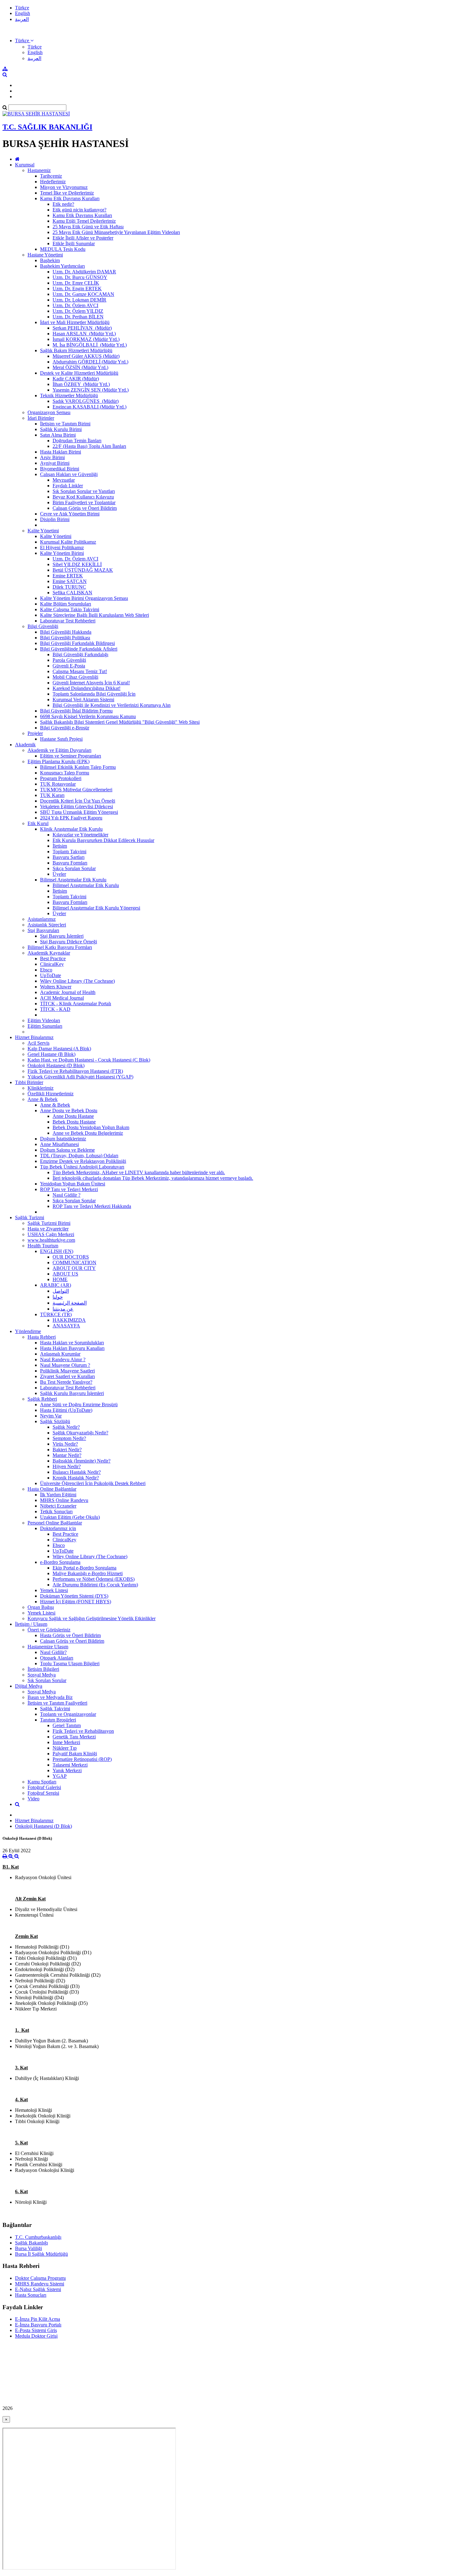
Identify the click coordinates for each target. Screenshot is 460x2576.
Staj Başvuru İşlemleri (62, 936)
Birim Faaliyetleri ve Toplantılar (84, 502)
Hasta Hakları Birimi (61, 452)
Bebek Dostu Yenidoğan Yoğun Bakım (91, 1127)
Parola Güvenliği (69, 660)
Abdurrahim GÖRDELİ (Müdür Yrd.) (90, 362)
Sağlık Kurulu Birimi (61, 429)
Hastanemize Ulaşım (48, 1647)
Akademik (25, 745)
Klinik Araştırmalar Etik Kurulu (71, 829)
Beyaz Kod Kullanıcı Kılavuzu (83, 497)
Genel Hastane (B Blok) (51, 1054)
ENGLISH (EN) (57, 1251)
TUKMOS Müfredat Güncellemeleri (76, 790)
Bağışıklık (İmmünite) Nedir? (82, 1461)
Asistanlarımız (42, 919)
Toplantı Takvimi (69, 852)
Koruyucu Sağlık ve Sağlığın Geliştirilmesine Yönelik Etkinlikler (92, 1618)
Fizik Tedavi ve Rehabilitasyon (83, 1731)
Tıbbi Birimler (29, 1082)
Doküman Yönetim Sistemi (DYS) (74, 1596)
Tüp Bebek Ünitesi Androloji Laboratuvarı (82, 1167)
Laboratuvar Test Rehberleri (68, 621)
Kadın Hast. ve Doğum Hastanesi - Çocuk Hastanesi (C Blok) (89, 1060)
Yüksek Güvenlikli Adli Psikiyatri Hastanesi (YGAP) (80, 1077)
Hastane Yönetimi (45, 255)
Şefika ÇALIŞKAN (72, 593)
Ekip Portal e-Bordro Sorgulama (84, 1568)
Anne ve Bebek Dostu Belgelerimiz (88, 1133)
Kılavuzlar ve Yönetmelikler (80, 835)
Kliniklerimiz (41, 1088)
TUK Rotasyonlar (58, 784)
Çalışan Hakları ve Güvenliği (69, 474)
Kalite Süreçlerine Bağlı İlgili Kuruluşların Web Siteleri (95, 615)
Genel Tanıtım (67, 1725)
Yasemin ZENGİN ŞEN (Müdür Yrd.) (91, 390)
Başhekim (50, 260)
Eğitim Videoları (44, 1020)
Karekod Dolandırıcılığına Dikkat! (87, 688)
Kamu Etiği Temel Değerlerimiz (84, 221)
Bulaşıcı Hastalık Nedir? (77, 1472)
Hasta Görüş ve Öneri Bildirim (70, 1635)
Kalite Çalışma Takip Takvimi (70, 609)
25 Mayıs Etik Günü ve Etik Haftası (88, 227)
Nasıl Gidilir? (53, 1652)
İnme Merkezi (66, 1742)
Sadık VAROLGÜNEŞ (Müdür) (86, 401)
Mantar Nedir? (67, 1455)
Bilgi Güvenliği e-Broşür (65, 728)
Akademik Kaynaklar (49, 953)
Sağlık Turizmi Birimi (49, 1223)
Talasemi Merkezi (70, 1765)
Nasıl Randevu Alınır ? (63, 1359)
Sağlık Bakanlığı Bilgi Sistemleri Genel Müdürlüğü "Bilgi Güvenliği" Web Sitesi (120, 722)
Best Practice (53, 958)
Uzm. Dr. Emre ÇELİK (76, 283)
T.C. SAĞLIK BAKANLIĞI (47, 127)
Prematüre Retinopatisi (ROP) (82, 1759)
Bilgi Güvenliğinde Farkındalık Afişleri (79, 649)
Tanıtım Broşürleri (58, 1720)
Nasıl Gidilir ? (66, 1195)
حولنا (58, 1297)
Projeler (35, 733)
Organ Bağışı (41, 1607)
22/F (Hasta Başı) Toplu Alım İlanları (89, 446)
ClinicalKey (52, 964)
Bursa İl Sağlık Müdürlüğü (41, 2254)
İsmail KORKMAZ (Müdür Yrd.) (86, 339)
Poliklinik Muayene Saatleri (67, 1371)
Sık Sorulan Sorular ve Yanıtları (84, 491)
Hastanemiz (39, 170)
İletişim (60, 846)
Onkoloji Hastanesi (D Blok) (56, 1065)
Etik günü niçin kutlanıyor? (79, 210)
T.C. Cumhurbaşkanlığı (38, 2237)
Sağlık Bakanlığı (31, 2243)
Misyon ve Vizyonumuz (64, 187)
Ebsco (46, 970)
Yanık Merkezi (67, 1770)
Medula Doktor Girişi (36, 2336)
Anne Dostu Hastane (73, 1116)
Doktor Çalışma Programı (40, 2278)
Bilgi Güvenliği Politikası (65, 638)
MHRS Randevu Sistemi (40, 2284)
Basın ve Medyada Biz (50, 1697)
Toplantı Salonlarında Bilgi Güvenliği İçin (94, 694)
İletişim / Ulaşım (31, 1624)
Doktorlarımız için (58, 1528)
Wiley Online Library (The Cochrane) (77, 981)
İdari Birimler (41, 418)
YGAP (60, 1776)
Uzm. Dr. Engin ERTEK (77, 289)
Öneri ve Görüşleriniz (49, 1630)
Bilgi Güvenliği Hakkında (66, 632)
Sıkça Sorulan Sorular (74, 868)
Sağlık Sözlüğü (55, 1421)
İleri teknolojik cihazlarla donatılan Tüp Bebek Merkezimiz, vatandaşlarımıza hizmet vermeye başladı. (153, 1178)
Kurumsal (25, 165)
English (23, 13)
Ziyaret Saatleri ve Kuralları (67, 1376)
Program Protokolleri (61, 778)
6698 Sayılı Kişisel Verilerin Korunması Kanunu (88, 716)
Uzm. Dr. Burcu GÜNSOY (80, 277)
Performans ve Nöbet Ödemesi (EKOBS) (94, 1579)
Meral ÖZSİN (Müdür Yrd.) (80, 367)
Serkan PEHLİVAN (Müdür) (82, 328)
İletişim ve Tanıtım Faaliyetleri (57, 1703)
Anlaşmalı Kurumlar (60, 1354)
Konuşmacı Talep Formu (65, 773)
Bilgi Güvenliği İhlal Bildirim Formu (76, 711)
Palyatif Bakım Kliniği (75, 1754)
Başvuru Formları (70, 863)
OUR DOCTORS (71, 1257)
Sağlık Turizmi (30, 1217)
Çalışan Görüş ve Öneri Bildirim (85, 508)
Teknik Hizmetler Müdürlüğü (69, 396)
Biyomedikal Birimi (60, 469)
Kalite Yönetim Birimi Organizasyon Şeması (84, 598)
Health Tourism (43, 1246)
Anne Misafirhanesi (59, 1144)
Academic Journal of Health (68, 992)
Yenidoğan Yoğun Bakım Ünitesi (73, 1184)
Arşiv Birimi (52, 457)
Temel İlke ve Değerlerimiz (67, 193)
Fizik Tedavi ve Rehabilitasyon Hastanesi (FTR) (75, 1071)
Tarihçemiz (51, 176)
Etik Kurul (38, 823)
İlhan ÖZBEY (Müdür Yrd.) (81, 384)
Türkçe (22, 8)
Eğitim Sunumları (45, 1026)
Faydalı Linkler (68, 486)
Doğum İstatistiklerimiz (63, 1139)
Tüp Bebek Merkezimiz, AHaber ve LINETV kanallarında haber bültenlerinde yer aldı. (139, 1172)
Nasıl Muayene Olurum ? (65, 1365)
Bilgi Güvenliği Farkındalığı (80, 654)
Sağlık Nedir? (66, 1427)
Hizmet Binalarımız (34, 1037)
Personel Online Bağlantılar (55, 1523)
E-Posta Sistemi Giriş (36, 2330)
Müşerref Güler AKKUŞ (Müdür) (86, 356)
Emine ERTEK (68, 576)
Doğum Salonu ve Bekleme (67, 1150)
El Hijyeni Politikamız (62, 548)
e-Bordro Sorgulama (60, 1562)
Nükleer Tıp (65, 1748)
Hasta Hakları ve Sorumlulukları (72, 1343)
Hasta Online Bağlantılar (52, 1489)
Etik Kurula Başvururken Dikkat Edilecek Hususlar (103, 840)
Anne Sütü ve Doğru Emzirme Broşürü (79, 1405)
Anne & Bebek (43, 1099)
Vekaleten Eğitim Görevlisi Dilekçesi (77, 806)
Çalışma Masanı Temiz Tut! (80, 671)
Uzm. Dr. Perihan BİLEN (78, 317)
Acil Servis (38, 1043)
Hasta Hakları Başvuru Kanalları (72, 1348)
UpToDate (51, 975)
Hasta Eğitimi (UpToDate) (66, 1410)
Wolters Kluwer (56, 987)
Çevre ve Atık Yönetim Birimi (70, 514)
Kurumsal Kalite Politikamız (68, 542)
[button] (24, 41)
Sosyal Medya (42, 1675)
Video (33, 1799)
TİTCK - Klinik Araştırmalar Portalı (76, 1004)
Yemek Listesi (54, 1590)
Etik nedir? (63, 204)
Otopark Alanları (57, 1658)
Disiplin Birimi (55, 519)
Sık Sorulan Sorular (47, 1680)
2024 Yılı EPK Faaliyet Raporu (71, 818)
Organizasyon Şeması (49, 412)
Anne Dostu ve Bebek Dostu (69, 1111)
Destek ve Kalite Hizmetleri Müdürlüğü (79, 373)
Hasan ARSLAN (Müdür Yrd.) (84, 334)
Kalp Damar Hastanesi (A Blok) (59, 1049)
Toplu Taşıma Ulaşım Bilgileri (70, 1663)
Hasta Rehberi (42, 1337)
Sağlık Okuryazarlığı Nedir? (80, 1433)
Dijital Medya (29, 1686)
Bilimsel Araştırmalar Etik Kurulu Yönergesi (96, 908)
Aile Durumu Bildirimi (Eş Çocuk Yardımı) (95, 1585)
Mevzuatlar (64, 480)
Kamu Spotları (42, 1782)
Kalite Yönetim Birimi (62, 553)
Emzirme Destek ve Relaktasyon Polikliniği (83, 1161)
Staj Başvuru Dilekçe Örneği (69, 942)
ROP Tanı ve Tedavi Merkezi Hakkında (92, 1206)
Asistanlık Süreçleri (47, 925)
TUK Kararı (52, 795)
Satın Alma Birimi (58, 435)
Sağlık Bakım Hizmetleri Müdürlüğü (76, 350)
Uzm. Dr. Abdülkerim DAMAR (84, 272)
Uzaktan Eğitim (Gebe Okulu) (70, 1517)
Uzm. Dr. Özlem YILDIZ (78, 311)
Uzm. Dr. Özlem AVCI (75, 305)
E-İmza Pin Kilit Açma (38, 2319)
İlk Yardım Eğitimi (58, 1495)
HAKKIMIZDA (69, 1320)
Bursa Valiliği (28, 2248)
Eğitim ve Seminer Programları (71, 756)
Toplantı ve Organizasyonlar (68, 1714)
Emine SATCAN (70, 581)
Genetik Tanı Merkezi (74, 1737)
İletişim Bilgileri (43, 1669)
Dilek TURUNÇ (69, 587)
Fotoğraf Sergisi (43, 1793)
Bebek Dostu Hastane (74, 1122)
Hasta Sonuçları (31, 2295)
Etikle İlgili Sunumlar (74, 243)
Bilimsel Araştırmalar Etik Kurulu (73, 880)
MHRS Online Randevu (64, 1500)
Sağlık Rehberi (42, 1399)
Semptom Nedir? (69, 1438)
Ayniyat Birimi (55, 463)
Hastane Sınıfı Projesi (61, 739)
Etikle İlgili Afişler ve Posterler (83, 238)
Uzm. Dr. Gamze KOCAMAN (83, 294)
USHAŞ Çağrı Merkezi (51, 1234)
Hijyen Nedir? (67, 1466)
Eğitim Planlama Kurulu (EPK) (59, 761)
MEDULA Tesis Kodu (63, 249)
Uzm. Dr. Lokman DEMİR (79, 300)
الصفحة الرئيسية (70, 1303)
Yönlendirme (28, 1331)
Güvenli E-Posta (69, 666)
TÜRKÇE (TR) (56, 1314)
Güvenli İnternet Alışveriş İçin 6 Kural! (91, 683)
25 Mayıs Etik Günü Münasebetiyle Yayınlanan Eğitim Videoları (116, 232)
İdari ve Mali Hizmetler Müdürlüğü (75, 322)
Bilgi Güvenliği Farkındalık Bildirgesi (77, 643)
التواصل (61, 1291)
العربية (22, 19)
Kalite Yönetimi (43, 531)
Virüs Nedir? (65, 1444)
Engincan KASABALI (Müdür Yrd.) (89, 407)
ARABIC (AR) (56, 1285)
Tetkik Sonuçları (56, 1511)
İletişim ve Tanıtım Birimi (65, 424)
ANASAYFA (66, 1326)
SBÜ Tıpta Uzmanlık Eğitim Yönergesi (79, 812)
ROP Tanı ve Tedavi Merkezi (69, 1189)
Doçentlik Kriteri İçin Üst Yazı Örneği (78, 801)
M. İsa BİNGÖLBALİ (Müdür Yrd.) (90, 345)
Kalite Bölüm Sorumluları (66, 604)
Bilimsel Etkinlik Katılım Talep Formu (78, 767)
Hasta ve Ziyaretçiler (48, 1229)
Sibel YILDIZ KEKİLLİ (77, 564)
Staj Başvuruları (43, 930)
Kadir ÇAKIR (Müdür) (76, 379)
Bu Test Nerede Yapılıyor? (66, 1382)
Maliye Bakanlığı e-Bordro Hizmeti (88, 1573)
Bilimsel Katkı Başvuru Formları (60, 947)
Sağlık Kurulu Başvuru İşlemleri (72, 1393)
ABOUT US (65, 1274)
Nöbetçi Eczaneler (58, 1506)
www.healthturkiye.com (51, 1240)
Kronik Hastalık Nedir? (76, 1478)
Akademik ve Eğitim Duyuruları (59, 750)
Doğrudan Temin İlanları (77, 441)
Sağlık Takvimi (55, 1709)
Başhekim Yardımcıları (62, 266)
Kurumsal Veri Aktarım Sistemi (83, 700)
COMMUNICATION (74, 1263)
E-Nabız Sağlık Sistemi (38, 2289)
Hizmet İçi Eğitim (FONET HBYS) (76, 1602)
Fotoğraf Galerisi (44, 1787)
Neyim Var (51, 1416)
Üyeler (59, 874)
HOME (60, 1279)
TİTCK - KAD (55, 1009)
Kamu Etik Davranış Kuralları (70, 198)
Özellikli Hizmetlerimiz (51, 1094)
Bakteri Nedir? (67, 1450)
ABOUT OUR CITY (74, 1268)
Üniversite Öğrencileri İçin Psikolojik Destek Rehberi (93, 1483)
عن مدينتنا (63, 1309)
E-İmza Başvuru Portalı (38, 2325)
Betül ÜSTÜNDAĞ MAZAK (83, 570)
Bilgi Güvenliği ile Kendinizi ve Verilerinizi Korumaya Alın (112, 705)
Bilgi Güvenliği (43, 626)
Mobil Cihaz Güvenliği (75, 677)
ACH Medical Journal (62, 998)
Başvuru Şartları (69, 857)
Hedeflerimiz (53, 182)
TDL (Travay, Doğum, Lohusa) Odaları (79, 1156)
